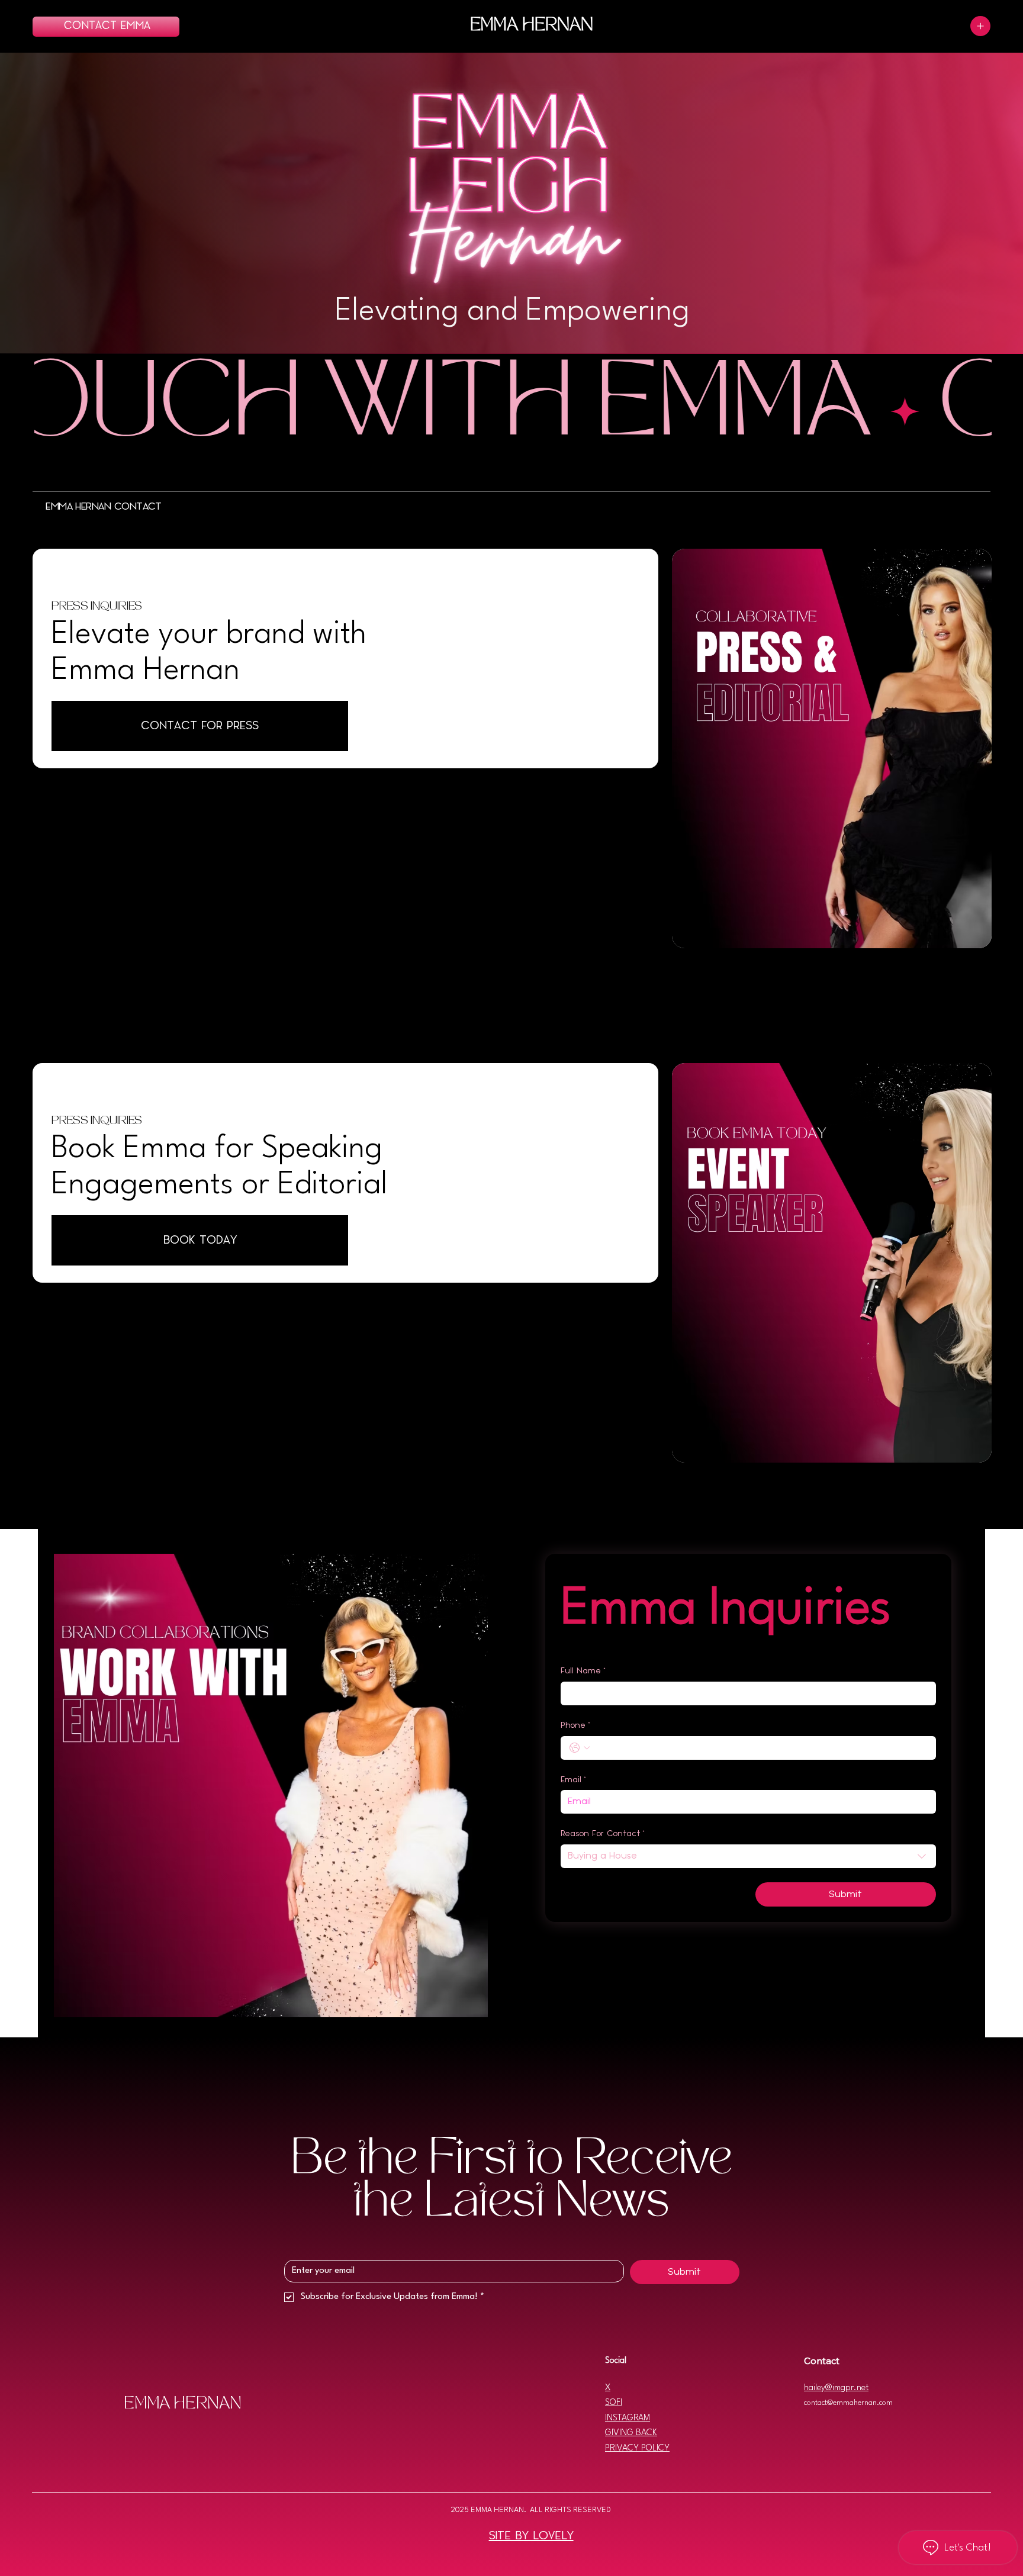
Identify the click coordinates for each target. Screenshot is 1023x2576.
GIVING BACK (631, 2433)
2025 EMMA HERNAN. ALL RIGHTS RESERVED (531, 2510)
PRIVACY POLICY (637, 2448)
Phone (575, 1725)
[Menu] (980, 26)
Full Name (583, 1671)
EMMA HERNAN (532, 26)
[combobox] (748, 1856)
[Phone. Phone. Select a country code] (580, 1748)
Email (573, 1780)
